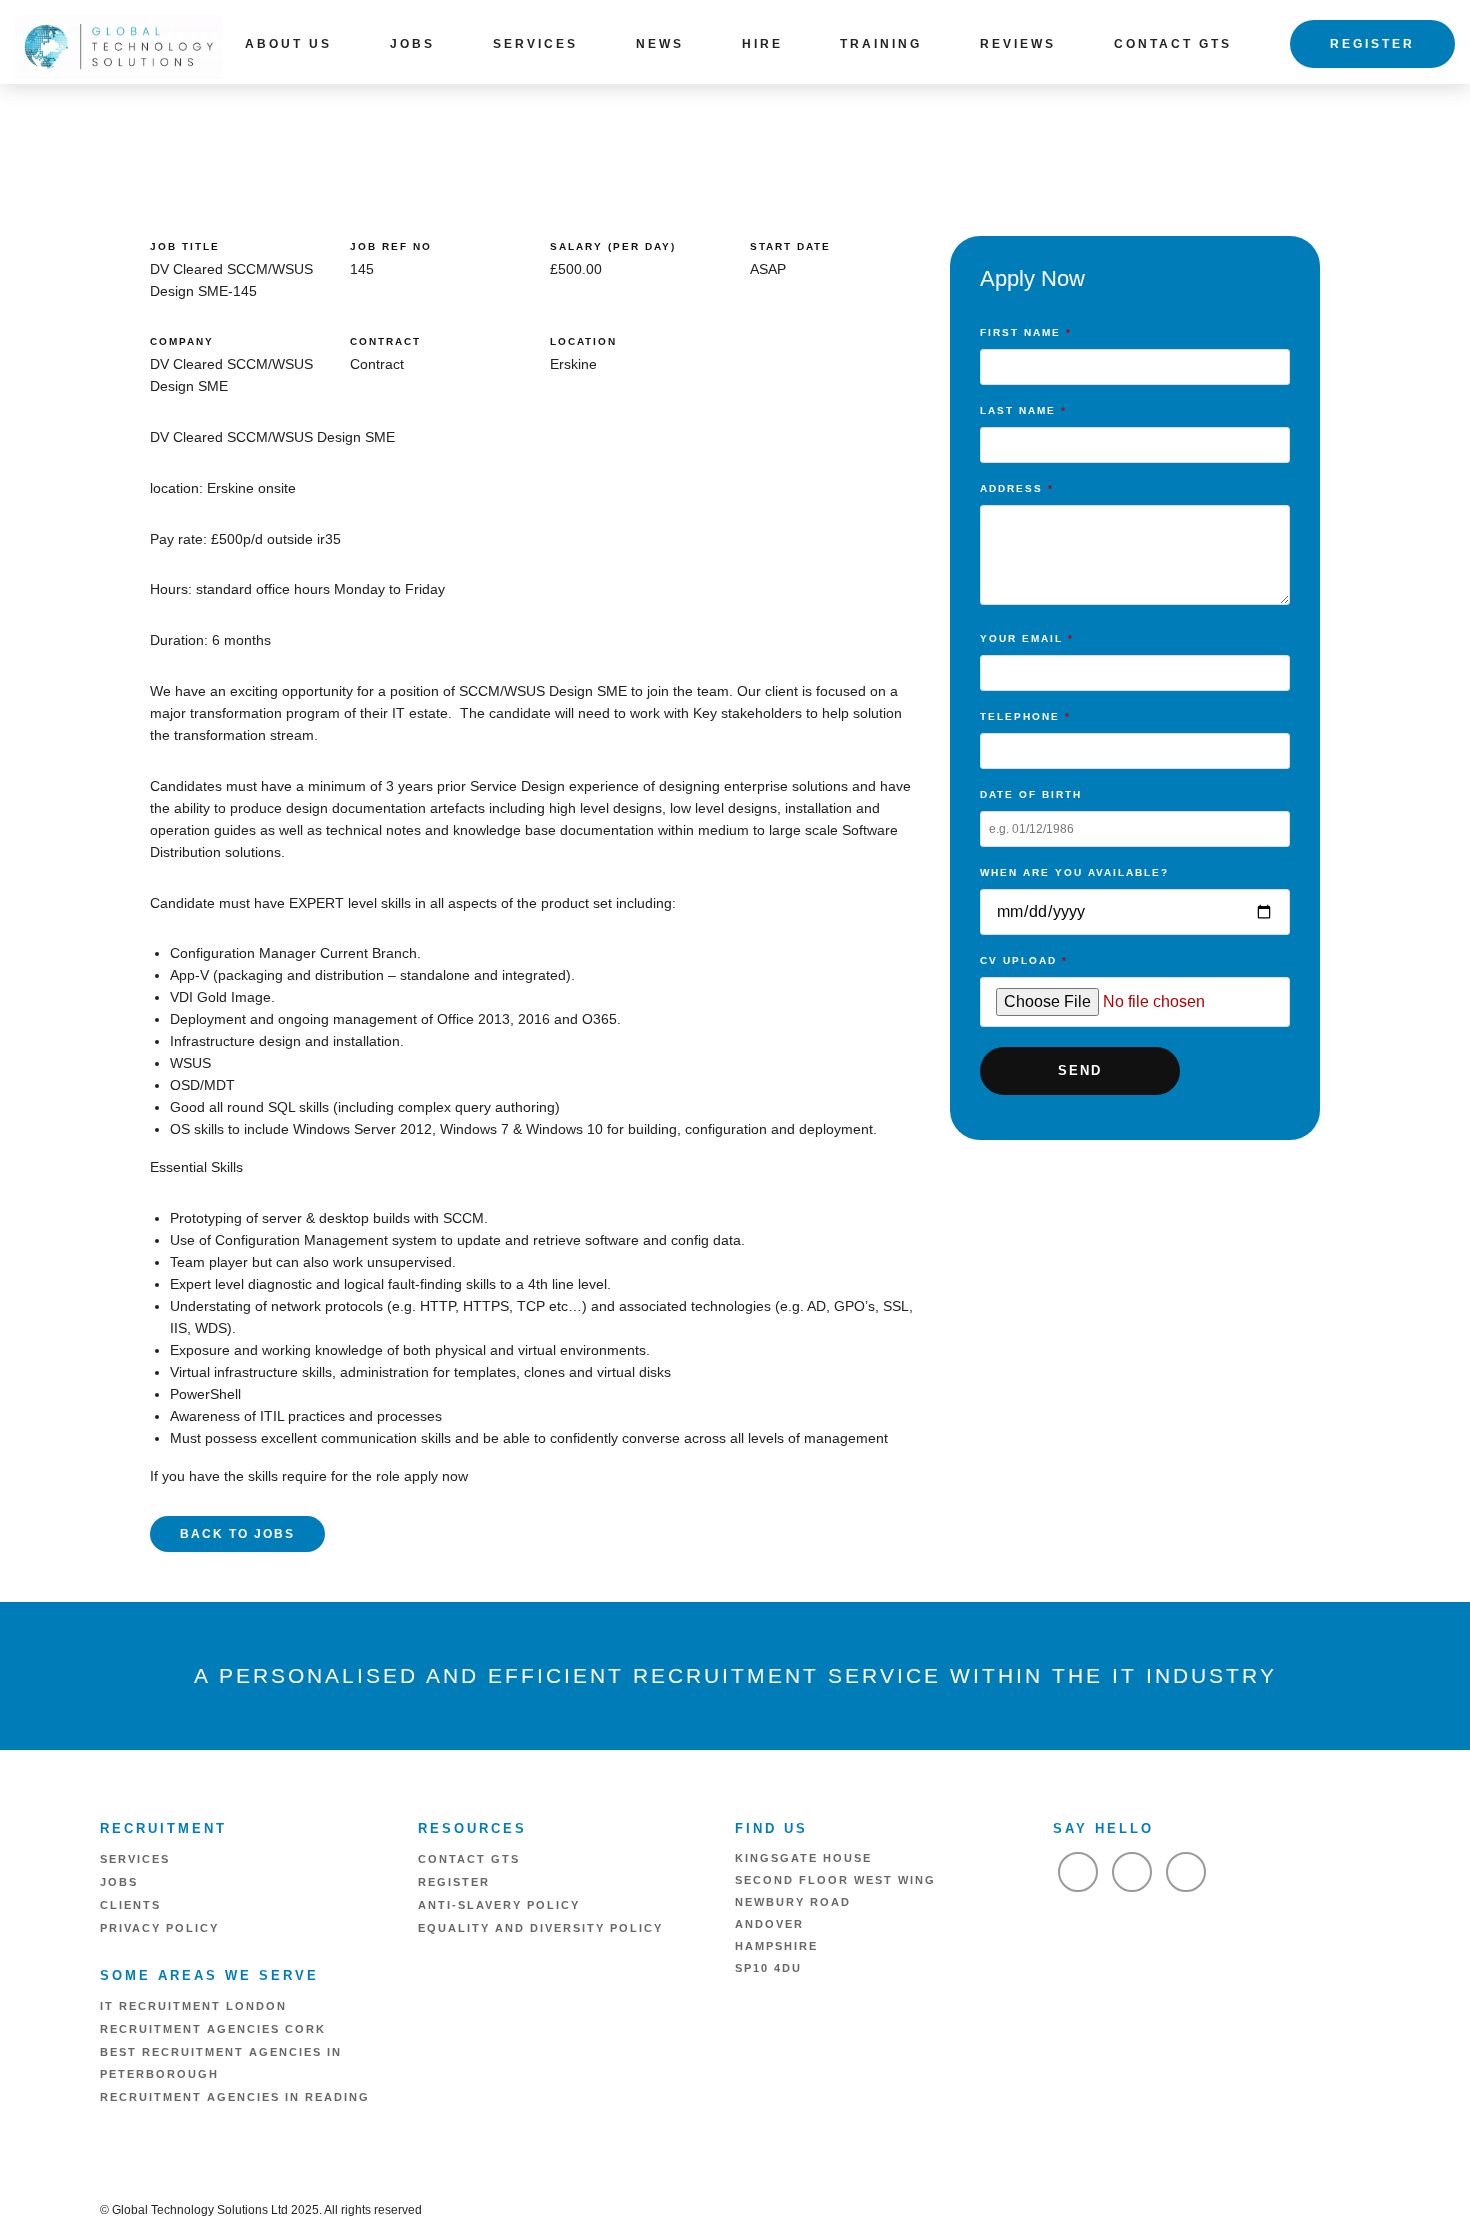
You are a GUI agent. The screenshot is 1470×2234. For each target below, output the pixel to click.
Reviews (1018, 44)
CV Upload (1024, 960)
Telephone (1025, 716)
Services (535, 44)
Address (1017, 488)
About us (288, 44)
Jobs (412, 44)
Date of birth (1031, 794)
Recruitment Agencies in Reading (235, 2097)
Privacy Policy (159, 1928)
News (660, 44)
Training (881, 44)
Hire (762, 44)
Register (1372, 44)
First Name (1026, 332)
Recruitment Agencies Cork (213, 2029)
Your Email (1027, 638)
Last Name (1023, 410)
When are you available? (1074, 872)
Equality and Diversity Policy (540, 1928)
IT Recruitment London (193, 2006)
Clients (130, 1905)
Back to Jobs (237, 1534)
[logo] (119, 45)
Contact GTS (1173, 44)
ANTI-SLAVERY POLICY (499, 1905)
